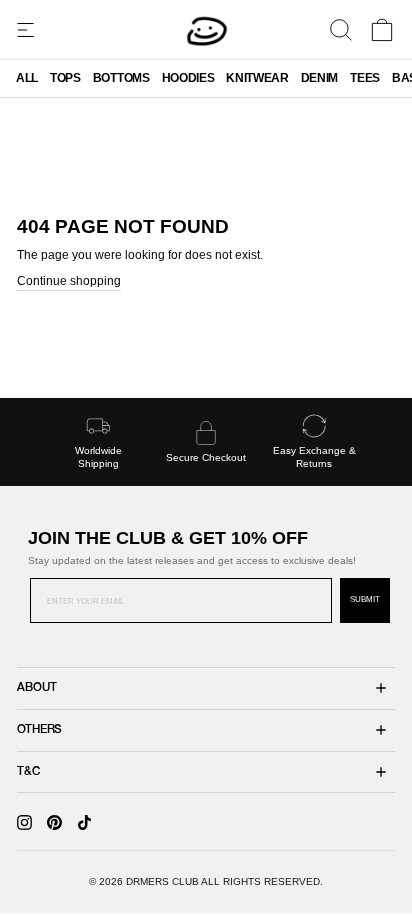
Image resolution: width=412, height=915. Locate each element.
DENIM (319, 78)
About (36, 688)
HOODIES (188, 78)
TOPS (65, 78)
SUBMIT (365, 599)
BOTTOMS (121, 78)
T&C (28, 772)
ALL (27, 78)
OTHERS (39, 730)
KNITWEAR (257, 78)
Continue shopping (69, 281)
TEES (365, 78)
